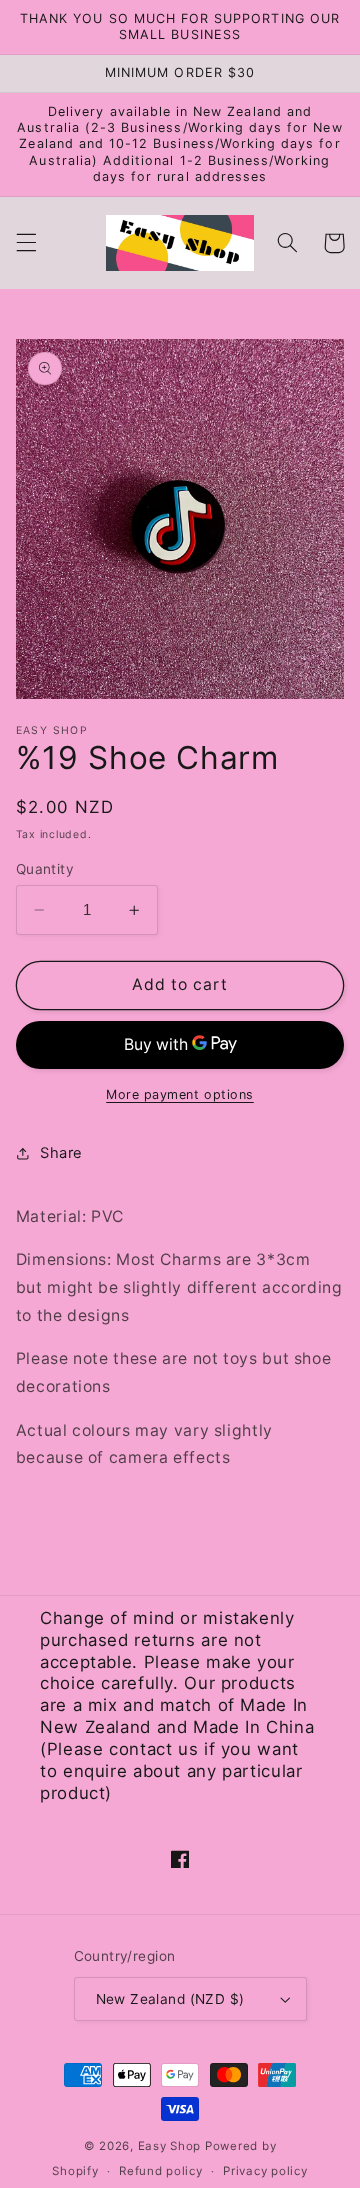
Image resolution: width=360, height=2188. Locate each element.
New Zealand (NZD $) (170, 1999)
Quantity (45, 869)
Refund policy (161, 2171)
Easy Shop (170, 2146)
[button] (26, 243)
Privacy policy (265, 2171)
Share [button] (61, 1153)
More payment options (180, 1094)
